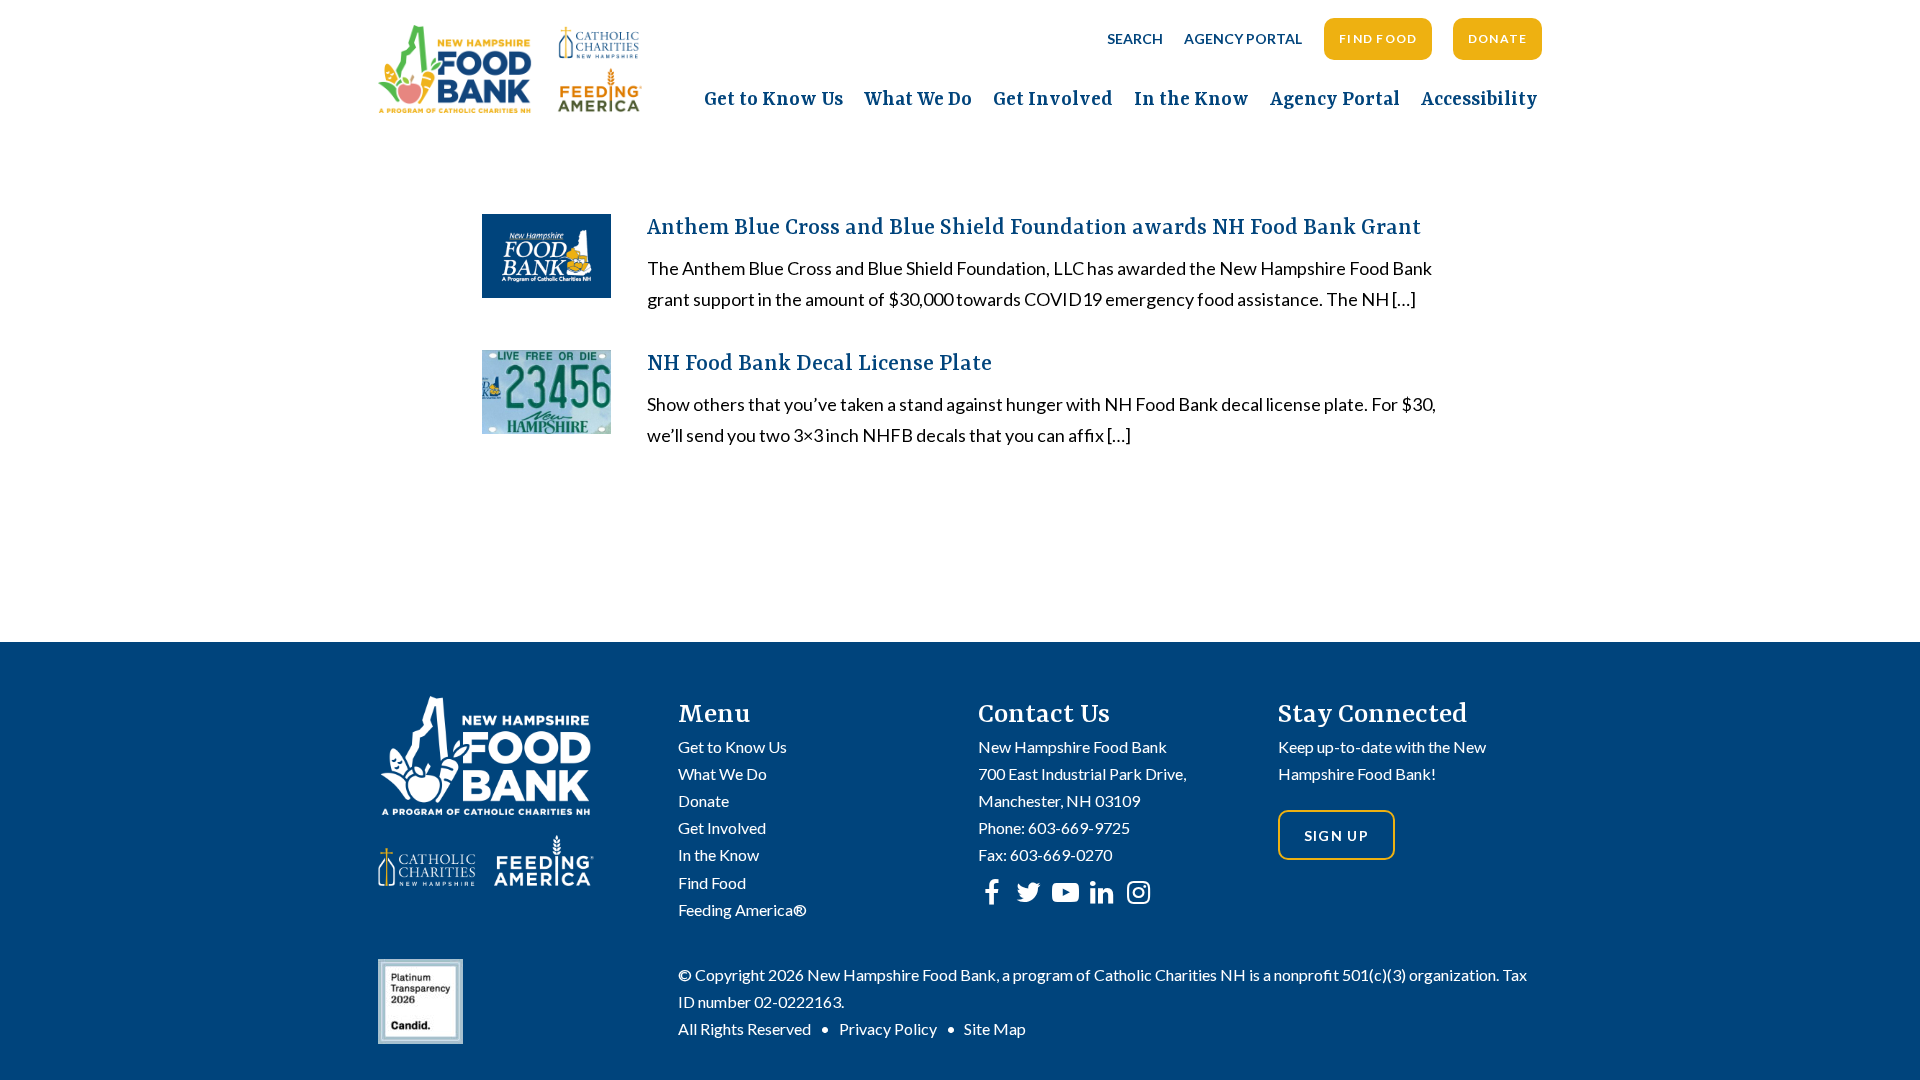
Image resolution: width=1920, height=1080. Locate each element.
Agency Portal (1243, 38)
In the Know (1191, 100)
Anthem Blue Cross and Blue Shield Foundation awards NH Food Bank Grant (1034, 228)
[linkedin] (1101, 891)
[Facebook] (991, 891)
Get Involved (1053, 100)
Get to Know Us (773, 100)
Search (1135, 38)
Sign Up (1336, 835)
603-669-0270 (1061, 854)
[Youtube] (1065, 891)
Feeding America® (742, 909)
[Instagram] (1138, 891)
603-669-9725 (1079, 827)
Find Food (1378, 38)
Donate (1498, 38)
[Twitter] (1028, 891)
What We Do (918, 100)
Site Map (995, 1028)
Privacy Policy (888, 1028)
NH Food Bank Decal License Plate (819, 364)
